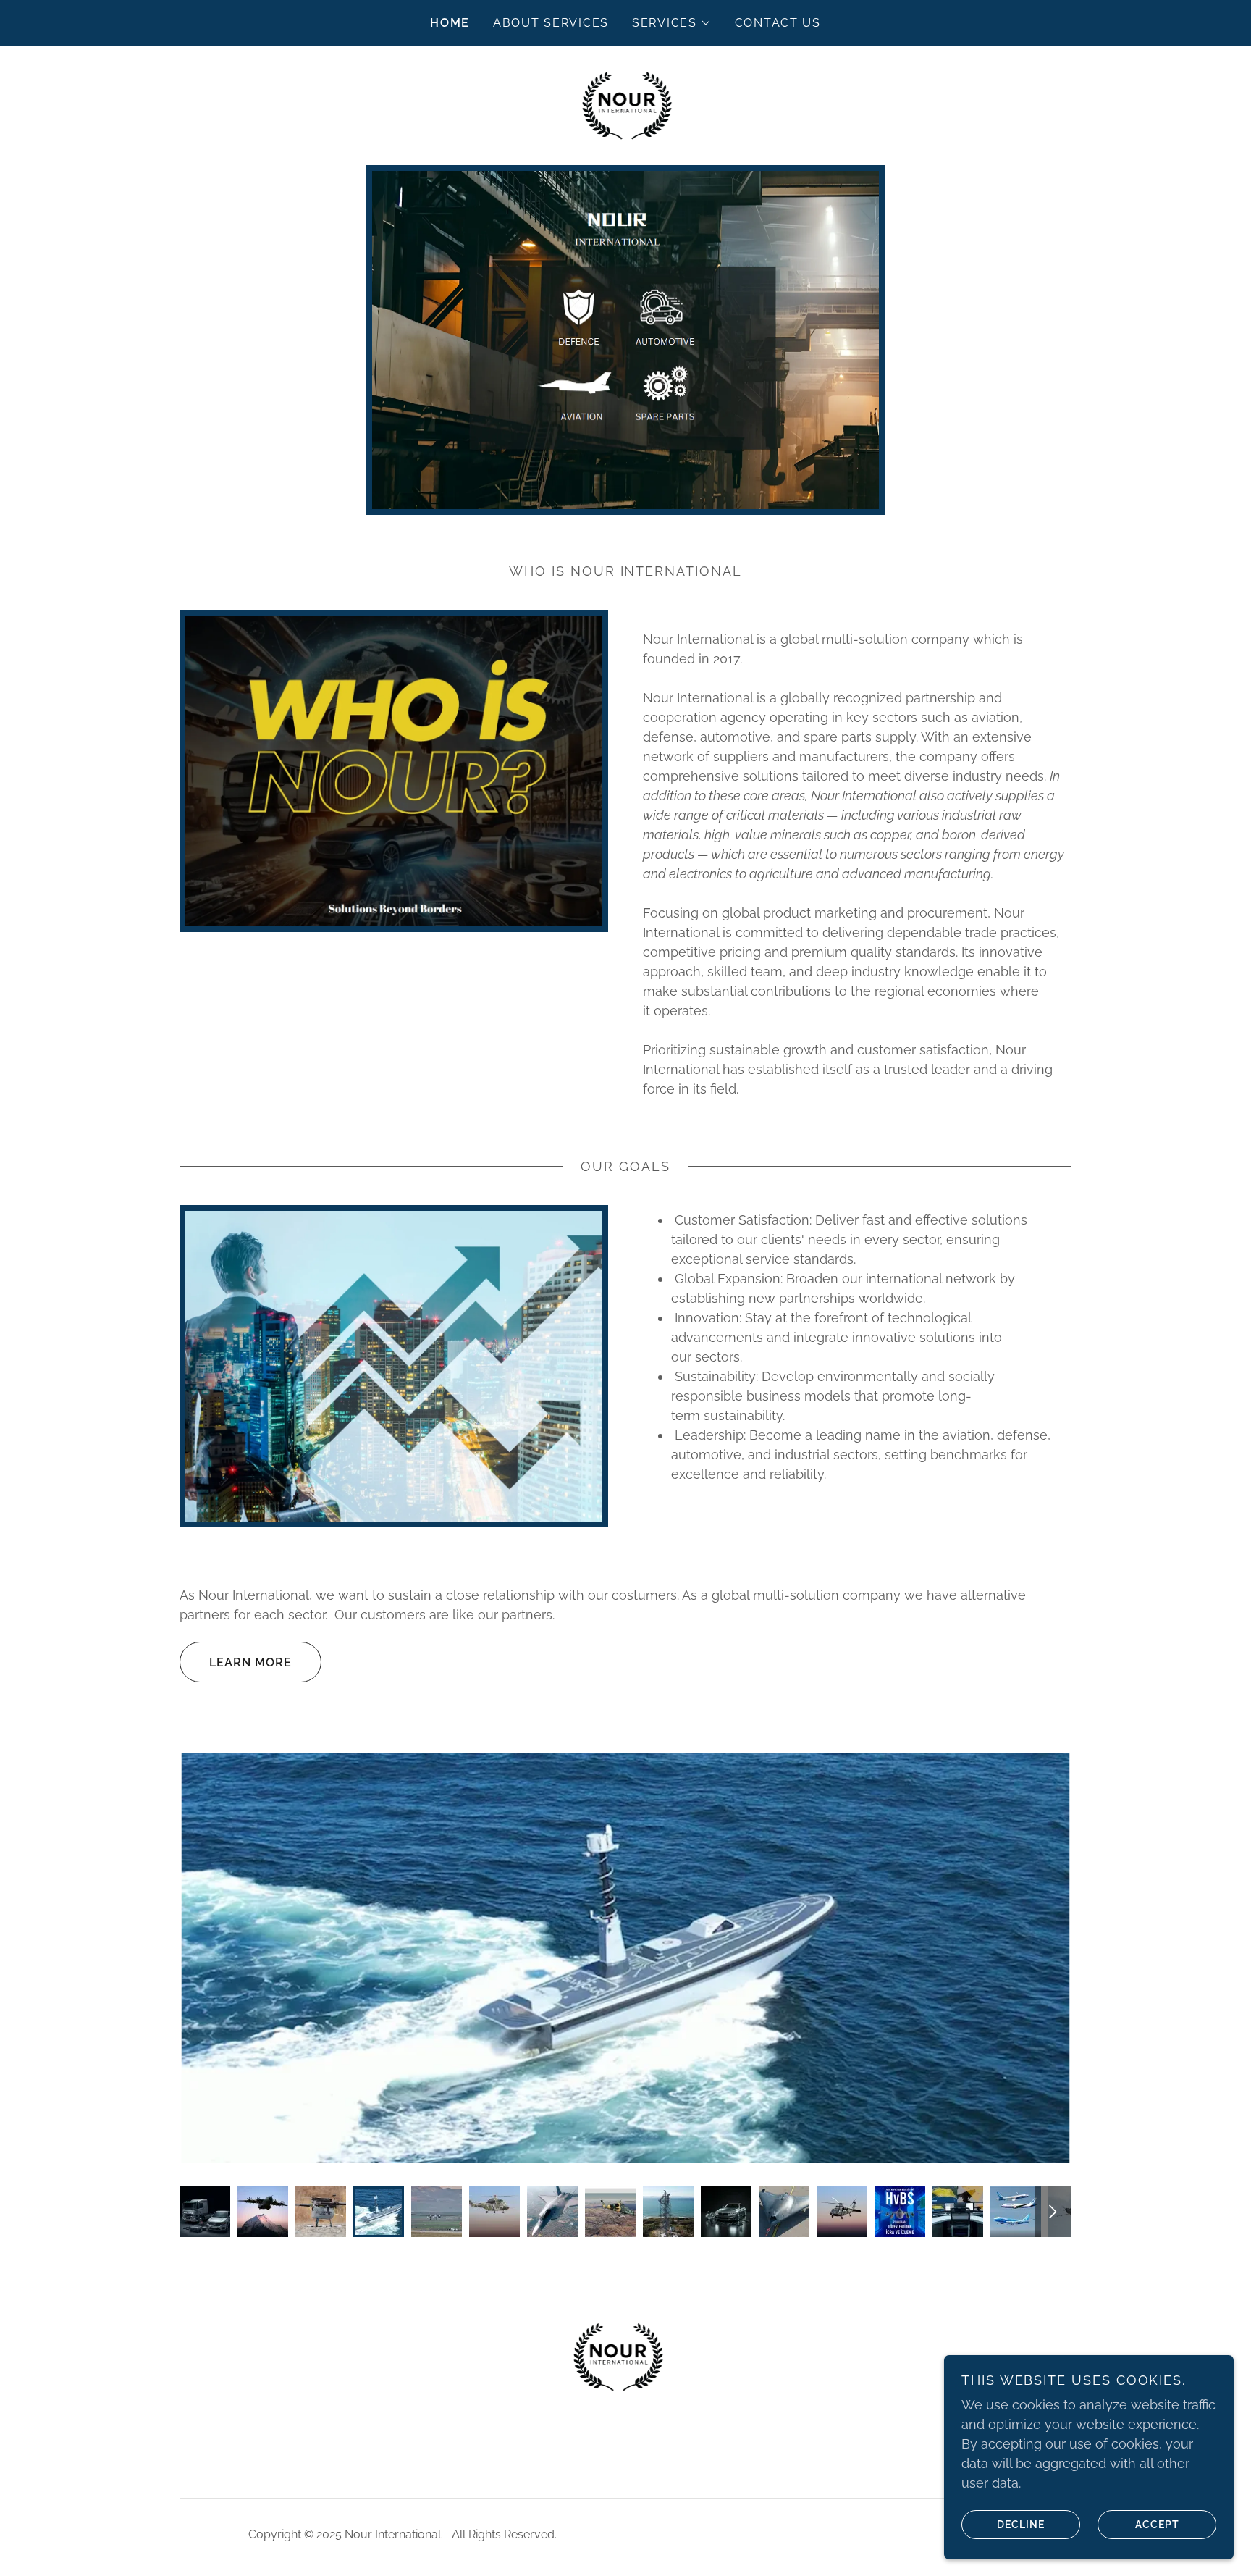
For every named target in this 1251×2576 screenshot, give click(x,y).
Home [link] (450, 23)
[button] (672, 23)
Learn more (250, 1662)
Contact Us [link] (778, 23)
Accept (1157, 2524)
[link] (626, 105)
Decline (1021, 2524)
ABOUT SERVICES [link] (551, 23)
